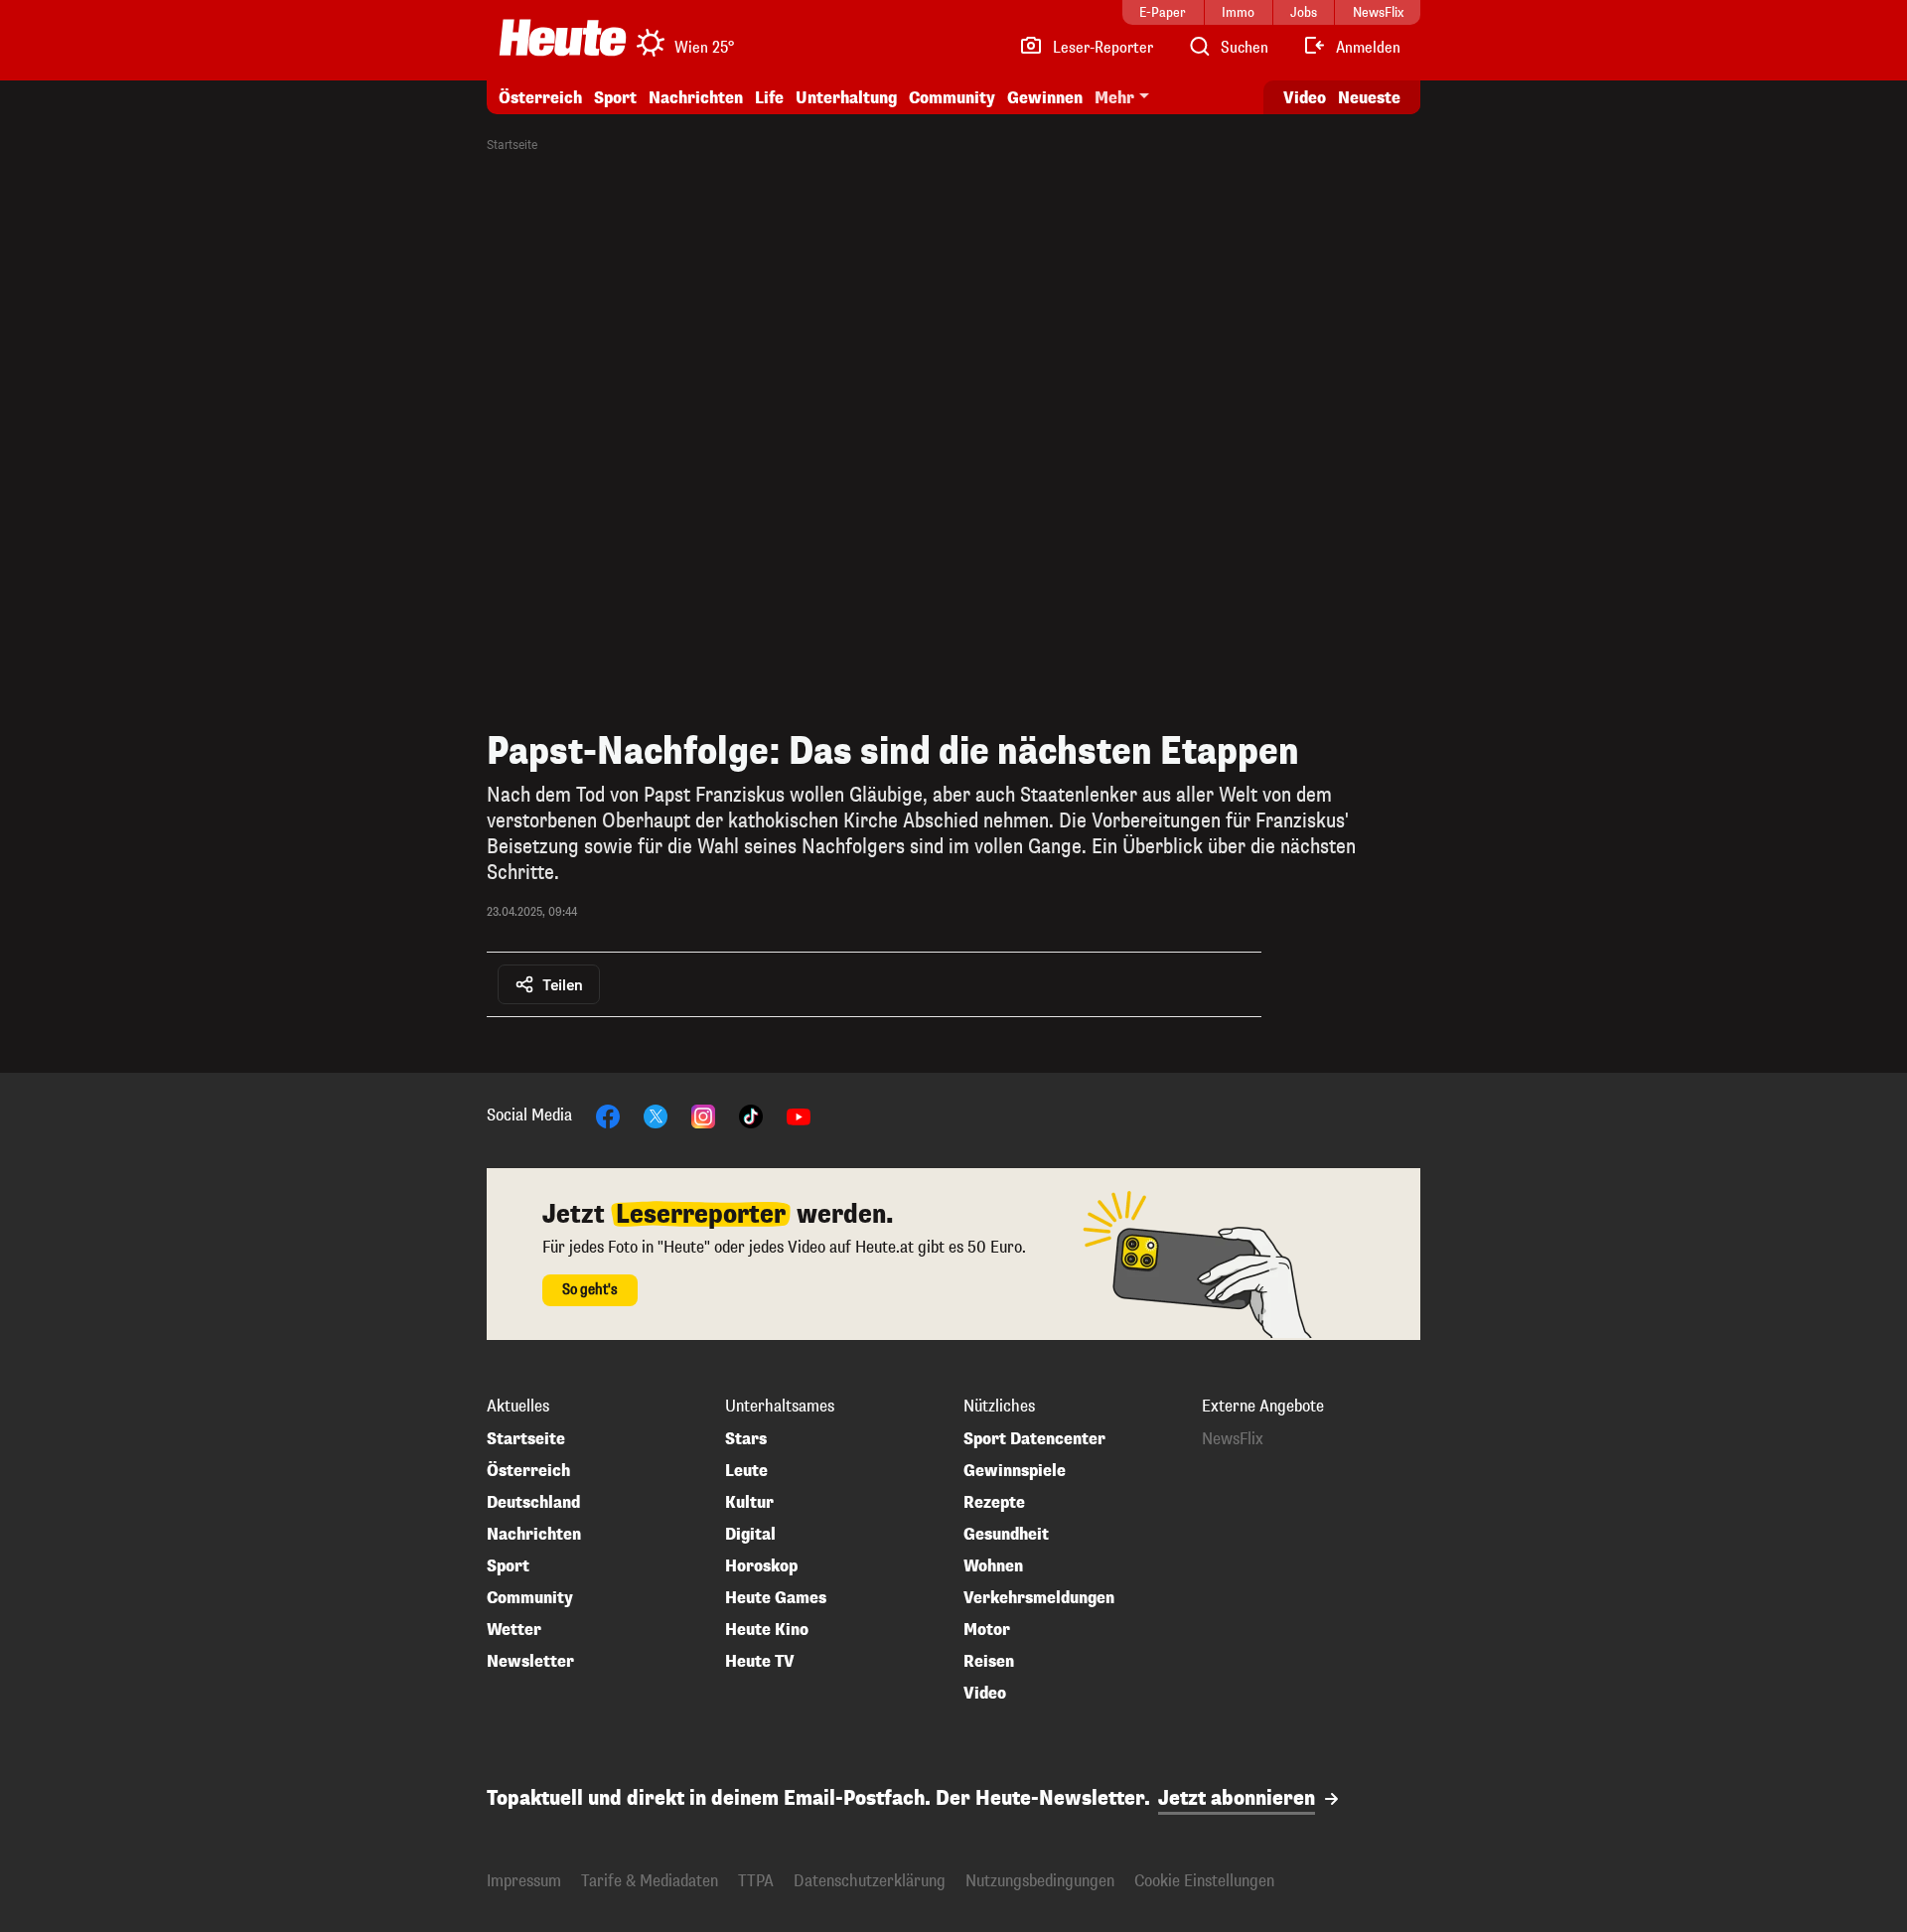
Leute (746, 1471)
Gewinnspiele (1015, 1471)
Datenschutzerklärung (870, 1881)
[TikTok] (751, 1115)
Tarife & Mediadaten (650, 1881)
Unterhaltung (846, 98)
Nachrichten (534, 1535)
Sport (615, 98)
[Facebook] (608, 1115)
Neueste (1369, 98)
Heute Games (776, 1598)
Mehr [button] (1114, 98)
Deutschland (533, 1503)
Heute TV (760, 1662)
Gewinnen (1045, 98)
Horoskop (761, 1566)
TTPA (756, 1881)
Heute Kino (767, 1630)
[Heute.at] (563, 38)
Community (952, 98)
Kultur (749, 1503)
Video (1305, 98)
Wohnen (993, 1566)
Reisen (989, 1662)
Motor (987, 1630)
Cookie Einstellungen (1204, 1881)
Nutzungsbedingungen (1040, 1881)
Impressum (524, 1881)
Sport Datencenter (1034, 1439)
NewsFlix (1233, 1439)
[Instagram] (703, 1115)
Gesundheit (1006, 1535)
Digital (750, 1535)
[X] (656, 1115)
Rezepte (994, 1503)
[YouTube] (799, 1115)
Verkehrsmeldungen (1039, 1598)
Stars (746, 1439)
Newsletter (530, 1662)
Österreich (540, 98)
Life (769, 98)
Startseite (512, 145)
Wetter (514, 1630)
